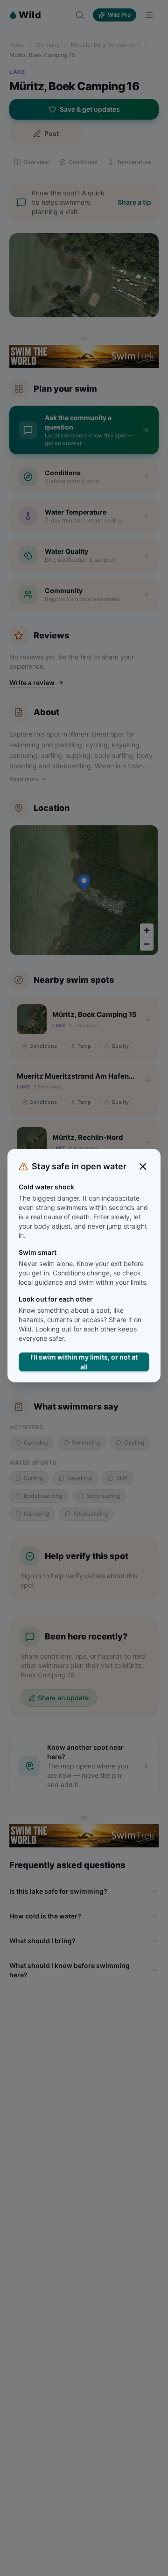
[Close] (143, 1166)
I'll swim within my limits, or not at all (84, 1362)
